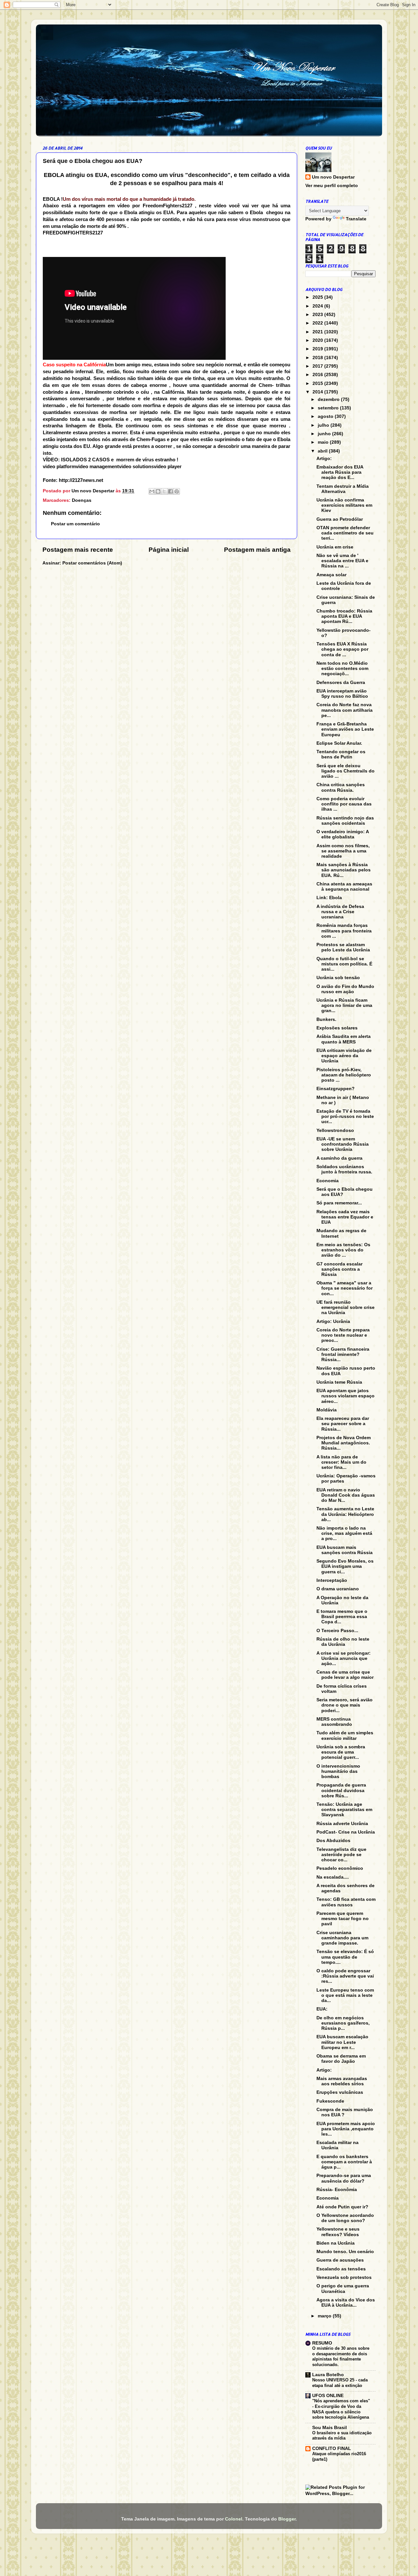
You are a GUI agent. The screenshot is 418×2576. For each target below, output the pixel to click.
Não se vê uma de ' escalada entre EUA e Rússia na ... (342, 561)
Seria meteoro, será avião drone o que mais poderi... (345, 1705)
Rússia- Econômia (337, 2190)
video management (97, 467)
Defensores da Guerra (341, 683)
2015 (318, 383)
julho (324, 425)
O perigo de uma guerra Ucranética (343, 2289)
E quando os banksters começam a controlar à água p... (344, 2162)
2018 (318, 358)
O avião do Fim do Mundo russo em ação (345, 989)
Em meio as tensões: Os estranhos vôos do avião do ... (343, 1250)
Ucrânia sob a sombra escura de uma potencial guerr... (341, 1752)
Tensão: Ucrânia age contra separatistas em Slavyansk (344, 1810)
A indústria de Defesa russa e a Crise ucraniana (340, 912)
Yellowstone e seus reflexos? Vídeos (338, 2232)
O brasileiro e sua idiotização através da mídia (342, 2436)
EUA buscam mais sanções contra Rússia (345, 1550)
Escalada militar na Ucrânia (338, 2145)
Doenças (82, 500)
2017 (318, 366)
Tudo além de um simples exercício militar (345, 1735)
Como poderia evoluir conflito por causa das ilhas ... (344, 804)
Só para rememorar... (339, 1203)
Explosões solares (337, 1028)
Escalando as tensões (341, 2269)
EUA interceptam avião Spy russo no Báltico (342, 694)
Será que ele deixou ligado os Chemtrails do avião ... (346, 771)
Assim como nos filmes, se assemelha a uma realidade (343, 851)
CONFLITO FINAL (332, 2449)
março (325, 2316)
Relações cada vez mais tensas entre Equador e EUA (345, 1217)
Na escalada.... (333, 1877)
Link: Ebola (329, 898)
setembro (329, 408)
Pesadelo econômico (340, 1868)
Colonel (234, 2519)
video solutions (136, 467)
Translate (356, 219)
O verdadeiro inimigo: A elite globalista (343, 834)
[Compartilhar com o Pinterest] (177, 491)
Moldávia (327, 1410)
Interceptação (332, 1580)
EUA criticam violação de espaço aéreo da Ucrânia (344, 1056)
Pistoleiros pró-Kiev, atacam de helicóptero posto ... (344, 1075)
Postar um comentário (75, 524)
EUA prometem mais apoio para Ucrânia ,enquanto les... (346, 2129)
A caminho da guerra (339, 1158)
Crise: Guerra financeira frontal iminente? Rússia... (343, 1354)
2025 (318, 297)
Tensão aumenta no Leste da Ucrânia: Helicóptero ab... (345, 1514)
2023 (318, 315)
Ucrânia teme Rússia (339, 1382)
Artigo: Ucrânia (333, 1321)
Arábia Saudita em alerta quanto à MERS (344, 1039)
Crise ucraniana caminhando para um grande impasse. (342, 1938)
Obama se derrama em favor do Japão (341, 2059)
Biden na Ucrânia (336, 2243)
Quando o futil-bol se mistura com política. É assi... (344, 964)
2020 (318, 340)
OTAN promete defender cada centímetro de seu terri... (345, 533)
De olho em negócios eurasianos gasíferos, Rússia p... (343, 2023)
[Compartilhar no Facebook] (170, 491)
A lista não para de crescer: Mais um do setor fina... (341, 1462)
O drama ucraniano (338, 1589)
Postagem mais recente (78, 550)
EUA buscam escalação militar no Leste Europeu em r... (342, 2042)
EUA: (322, 2009)
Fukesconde (330, 2101)
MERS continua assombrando (334, 1722)
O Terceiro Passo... (337, 1631)
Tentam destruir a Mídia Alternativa (343, 489)
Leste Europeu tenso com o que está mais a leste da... (345, 1995)
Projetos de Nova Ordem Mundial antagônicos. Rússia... (344, 1443)
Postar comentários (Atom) (92, 563)
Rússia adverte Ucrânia (342, 1824)
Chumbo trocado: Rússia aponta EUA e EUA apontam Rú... (344, 616)
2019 (318, 349)
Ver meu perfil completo (332, 186)
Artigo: (324, 459)
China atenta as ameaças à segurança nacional (344, 887)
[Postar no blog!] (158, 491)
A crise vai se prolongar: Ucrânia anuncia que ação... (344, 1658)
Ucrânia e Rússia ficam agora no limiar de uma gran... (344, 1005)
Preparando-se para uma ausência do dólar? (344, 2178)
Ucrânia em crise (335, 547)
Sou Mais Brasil (330, 2428)
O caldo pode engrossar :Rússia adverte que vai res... (345, 1976)
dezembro (329, 399)
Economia (328, 1181)
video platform (59, 467)
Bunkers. (326, 1019)
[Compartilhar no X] (164, 491)
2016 (318, 375)
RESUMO (322, 2343)
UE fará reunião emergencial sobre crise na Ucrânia (346, 1307)
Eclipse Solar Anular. (339, 743)
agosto (326, 416)
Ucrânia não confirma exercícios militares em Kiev (344, 505)
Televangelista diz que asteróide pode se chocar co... (341, 1855)
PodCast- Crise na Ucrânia (346, 1832)
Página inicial (169, 550)
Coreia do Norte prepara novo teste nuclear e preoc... (343, 1335)
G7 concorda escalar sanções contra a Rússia (339, 1269)
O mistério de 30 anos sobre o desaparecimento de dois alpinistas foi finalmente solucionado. (341, 2356)
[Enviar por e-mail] (152, 491)
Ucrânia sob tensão (338, 978)
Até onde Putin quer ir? (342, 2207)
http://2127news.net (81, 480)
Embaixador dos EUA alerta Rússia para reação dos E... (340, 472)
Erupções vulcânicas (340, 2092)
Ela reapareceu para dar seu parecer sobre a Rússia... (343, 1424)
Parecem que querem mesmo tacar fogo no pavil (343, 1919)
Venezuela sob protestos (344, 2277)
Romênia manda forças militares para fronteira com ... (344, 931)
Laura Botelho (328, 2375)
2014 (318, 392)
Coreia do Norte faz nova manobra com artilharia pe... (345, 710)
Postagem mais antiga (257, 550)
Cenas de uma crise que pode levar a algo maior (345, 1675)
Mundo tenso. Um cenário (345, 2252)
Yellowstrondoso (335, 1130)
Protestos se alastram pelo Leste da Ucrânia (343, 947)
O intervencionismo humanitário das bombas (338, 1771)
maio (324, 442)
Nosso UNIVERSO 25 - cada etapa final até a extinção (340, 2383)
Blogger (287, 2519)
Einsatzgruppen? (336, 1089)
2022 (318, 323)
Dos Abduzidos (333, 1841)
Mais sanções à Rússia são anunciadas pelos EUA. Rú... (344, 870)
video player (168, 467)
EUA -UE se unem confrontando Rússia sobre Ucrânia (343, 1144)
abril (323, 451)
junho (325, 434)
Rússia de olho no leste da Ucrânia (343, 1642)
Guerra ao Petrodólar (340, 519)
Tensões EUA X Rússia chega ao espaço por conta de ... (342, 649)
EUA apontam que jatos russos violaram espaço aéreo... (346, 1396)
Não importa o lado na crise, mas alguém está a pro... (344, 1533)
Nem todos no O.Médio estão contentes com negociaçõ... (342, 668)
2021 (318, 332)
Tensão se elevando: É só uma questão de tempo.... (345, 1957)
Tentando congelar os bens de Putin (341, 754)
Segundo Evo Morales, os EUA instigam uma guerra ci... (345, 1566)
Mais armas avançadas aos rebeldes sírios (342, 2081)
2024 (318, 306)
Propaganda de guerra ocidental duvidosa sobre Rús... (341, 1790)
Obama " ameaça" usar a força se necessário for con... (345, 1288)
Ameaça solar (331, 575)
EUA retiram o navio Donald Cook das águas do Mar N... (346, 1495)
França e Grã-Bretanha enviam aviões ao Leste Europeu (345, 729)
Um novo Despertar (333, 177)
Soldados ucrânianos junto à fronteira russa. (344, 1169)
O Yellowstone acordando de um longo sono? (345, 2218)
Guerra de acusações (340, 2260)
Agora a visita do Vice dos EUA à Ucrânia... (346, 2303)
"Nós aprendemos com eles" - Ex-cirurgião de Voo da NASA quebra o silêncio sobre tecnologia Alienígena (341, 2409)
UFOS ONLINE (328, 2396)
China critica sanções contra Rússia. (341, 787)
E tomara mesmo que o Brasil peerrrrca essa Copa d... (342, 1617)
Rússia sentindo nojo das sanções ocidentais (345, 821)
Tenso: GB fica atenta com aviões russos (346, 1902)
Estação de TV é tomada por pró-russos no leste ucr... (345, 1116)
